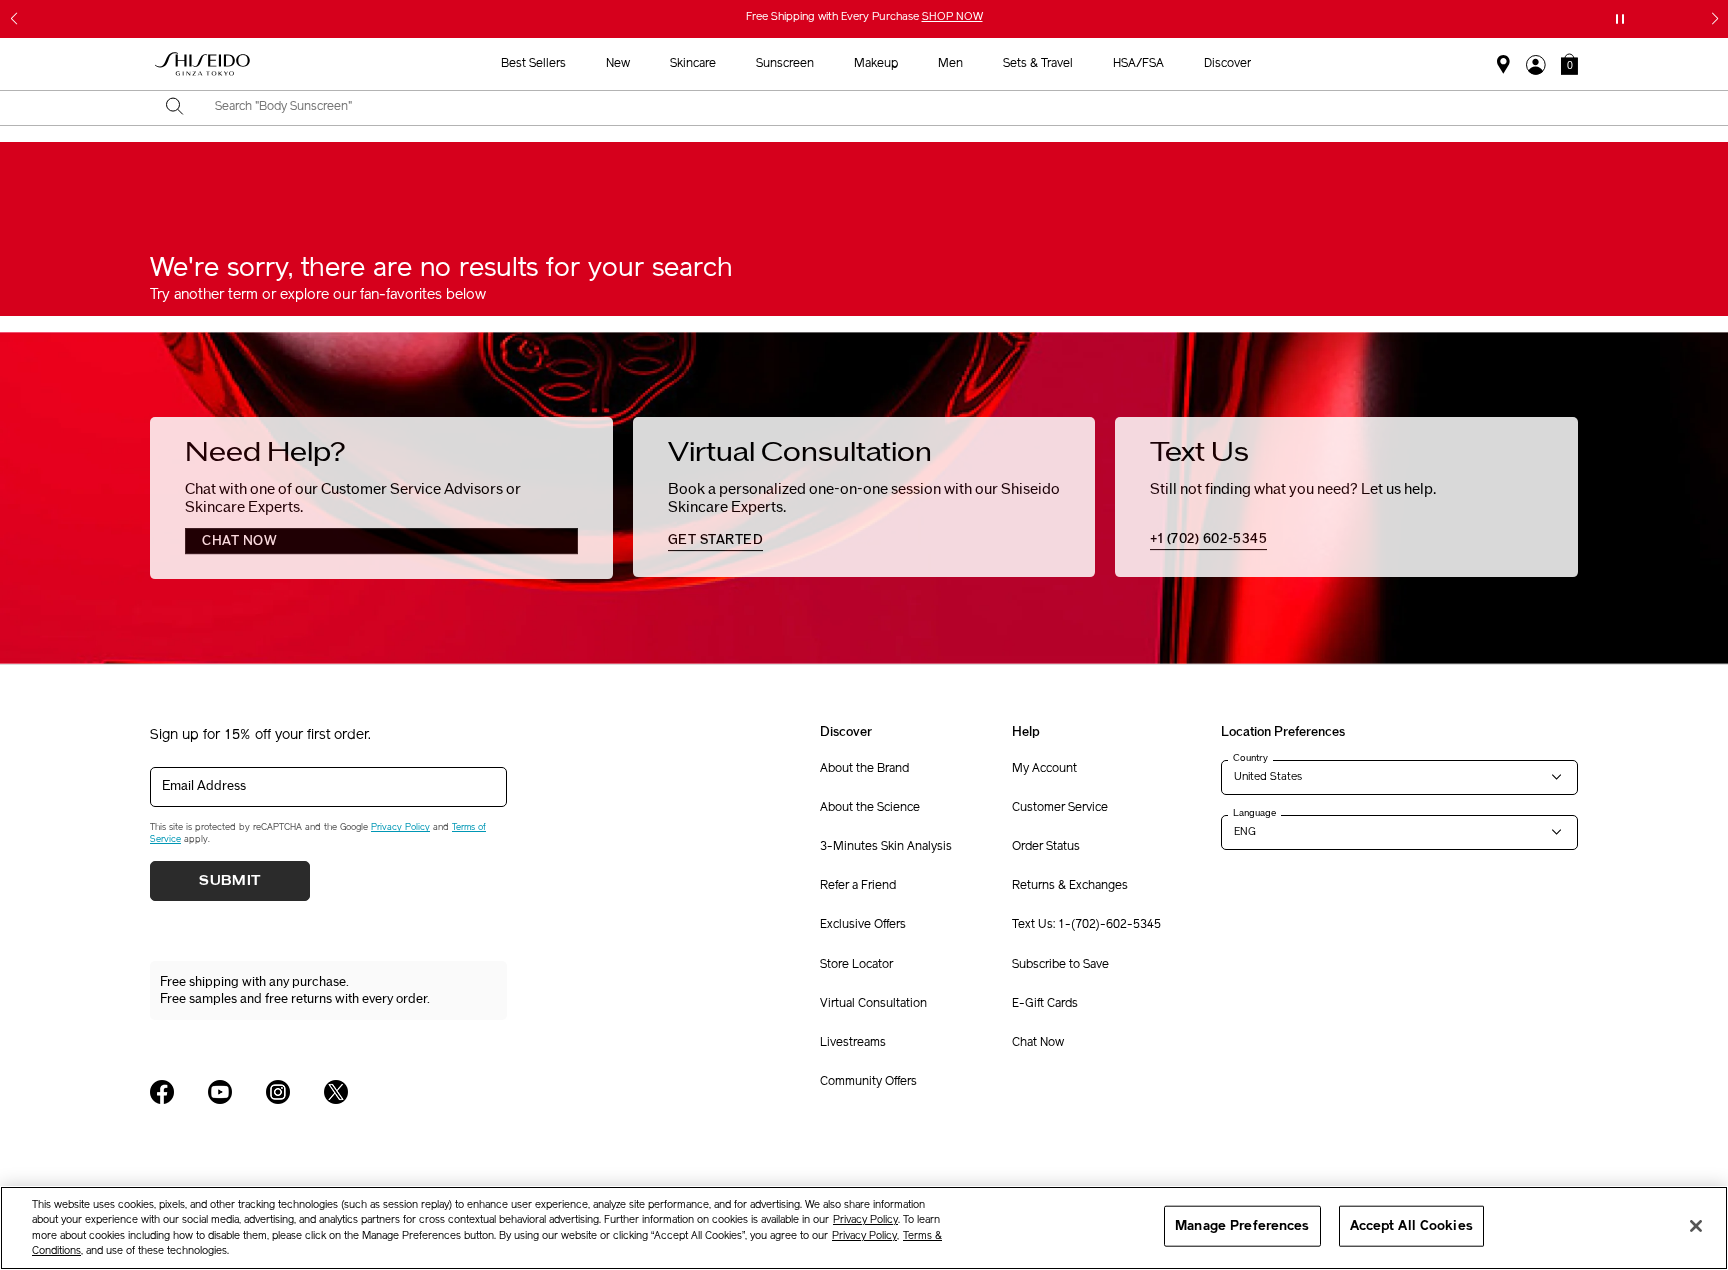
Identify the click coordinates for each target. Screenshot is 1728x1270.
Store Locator (856, 965)
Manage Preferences (1242, 1225)
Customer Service (1060, 808)
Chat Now (1038, 1043)
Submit (230, 881)
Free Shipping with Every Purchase (864, 17)
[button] (1569, 64)
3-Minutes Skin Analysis (886, 847)
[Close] (1696, 1226)
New (618, 64)
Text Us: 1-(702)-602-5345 (1086, 925)
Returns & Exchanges (1070, 886)
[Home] (203, 64)
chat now (239, 541)
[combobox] (881, 108)
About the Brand (864, 769)
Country (1250, 758)
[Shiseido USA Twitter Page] (336, 1092)
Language (1254, 813)
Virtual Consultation (873, 1004)
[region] (864, 1228)
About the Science (870, 808)
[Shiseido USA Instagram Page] (278, 1092)
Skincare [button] (693, 64)
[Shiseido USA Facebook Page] (162, 1092)
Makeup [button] (876, 64)
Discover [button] (1227, 64)
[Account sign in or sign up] (1536, 65)
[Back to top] (1693, 1105)
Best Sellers (533, 64)
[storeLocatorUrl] (1503, 65)
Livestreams (853, 1043)
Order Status (1046, 847)
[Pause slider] (1620, 19)
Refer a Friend (858, 886)
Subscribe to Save (1060, 965)
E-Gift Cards (1045, 1004)
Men (950, 64)
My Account (1044, 769)
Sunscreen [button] (785, 64)
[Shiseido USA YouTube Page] (220, 1092)
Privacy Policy (400, 827)
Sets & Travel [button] (1038, 64)
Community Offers (868, 1082)
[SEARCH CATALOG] (175, 108)
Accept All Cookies (1411, 1225)
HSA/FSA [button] (1138, 64)
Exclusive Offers (863, 925)
